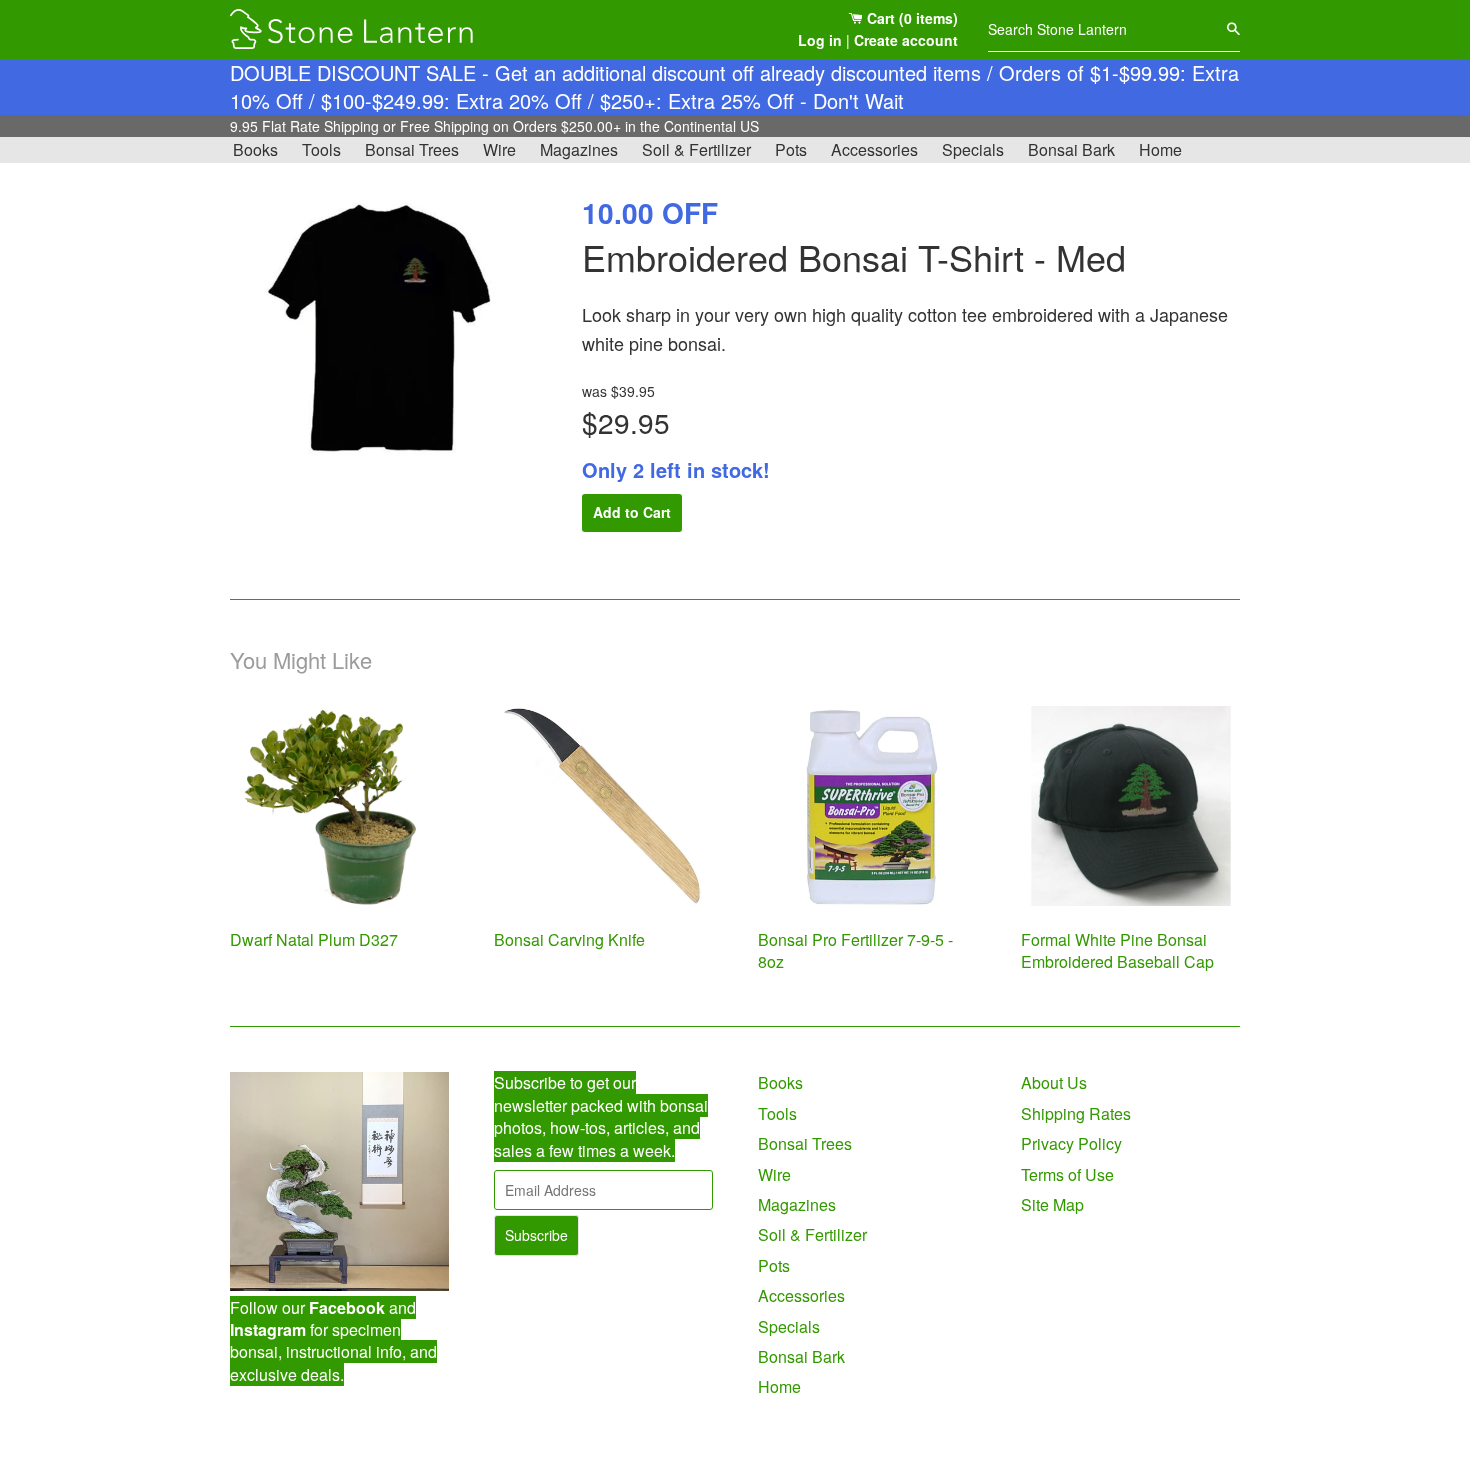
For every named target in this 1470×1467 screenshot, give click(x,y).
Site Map (1052, 1204)
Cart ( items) (910, 18)
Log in (820, 40)
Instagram (268, 1329)
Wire (499, 149)
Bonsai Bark (1071, 149)
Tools (321, 149)
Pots (791, 149)
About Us (1054, 1082)
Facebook (347, 1307)
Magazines (579, 149)
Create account (906, 40)
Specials (973, 149)
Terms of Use (1067, 1174)
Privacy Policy (1071, 1143)
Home (1160, 149)
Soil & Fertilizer (696, 149)
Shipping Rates (1076, 1113)
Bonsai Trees (412, 149)
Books (255, 149)
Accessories (874, 149)
